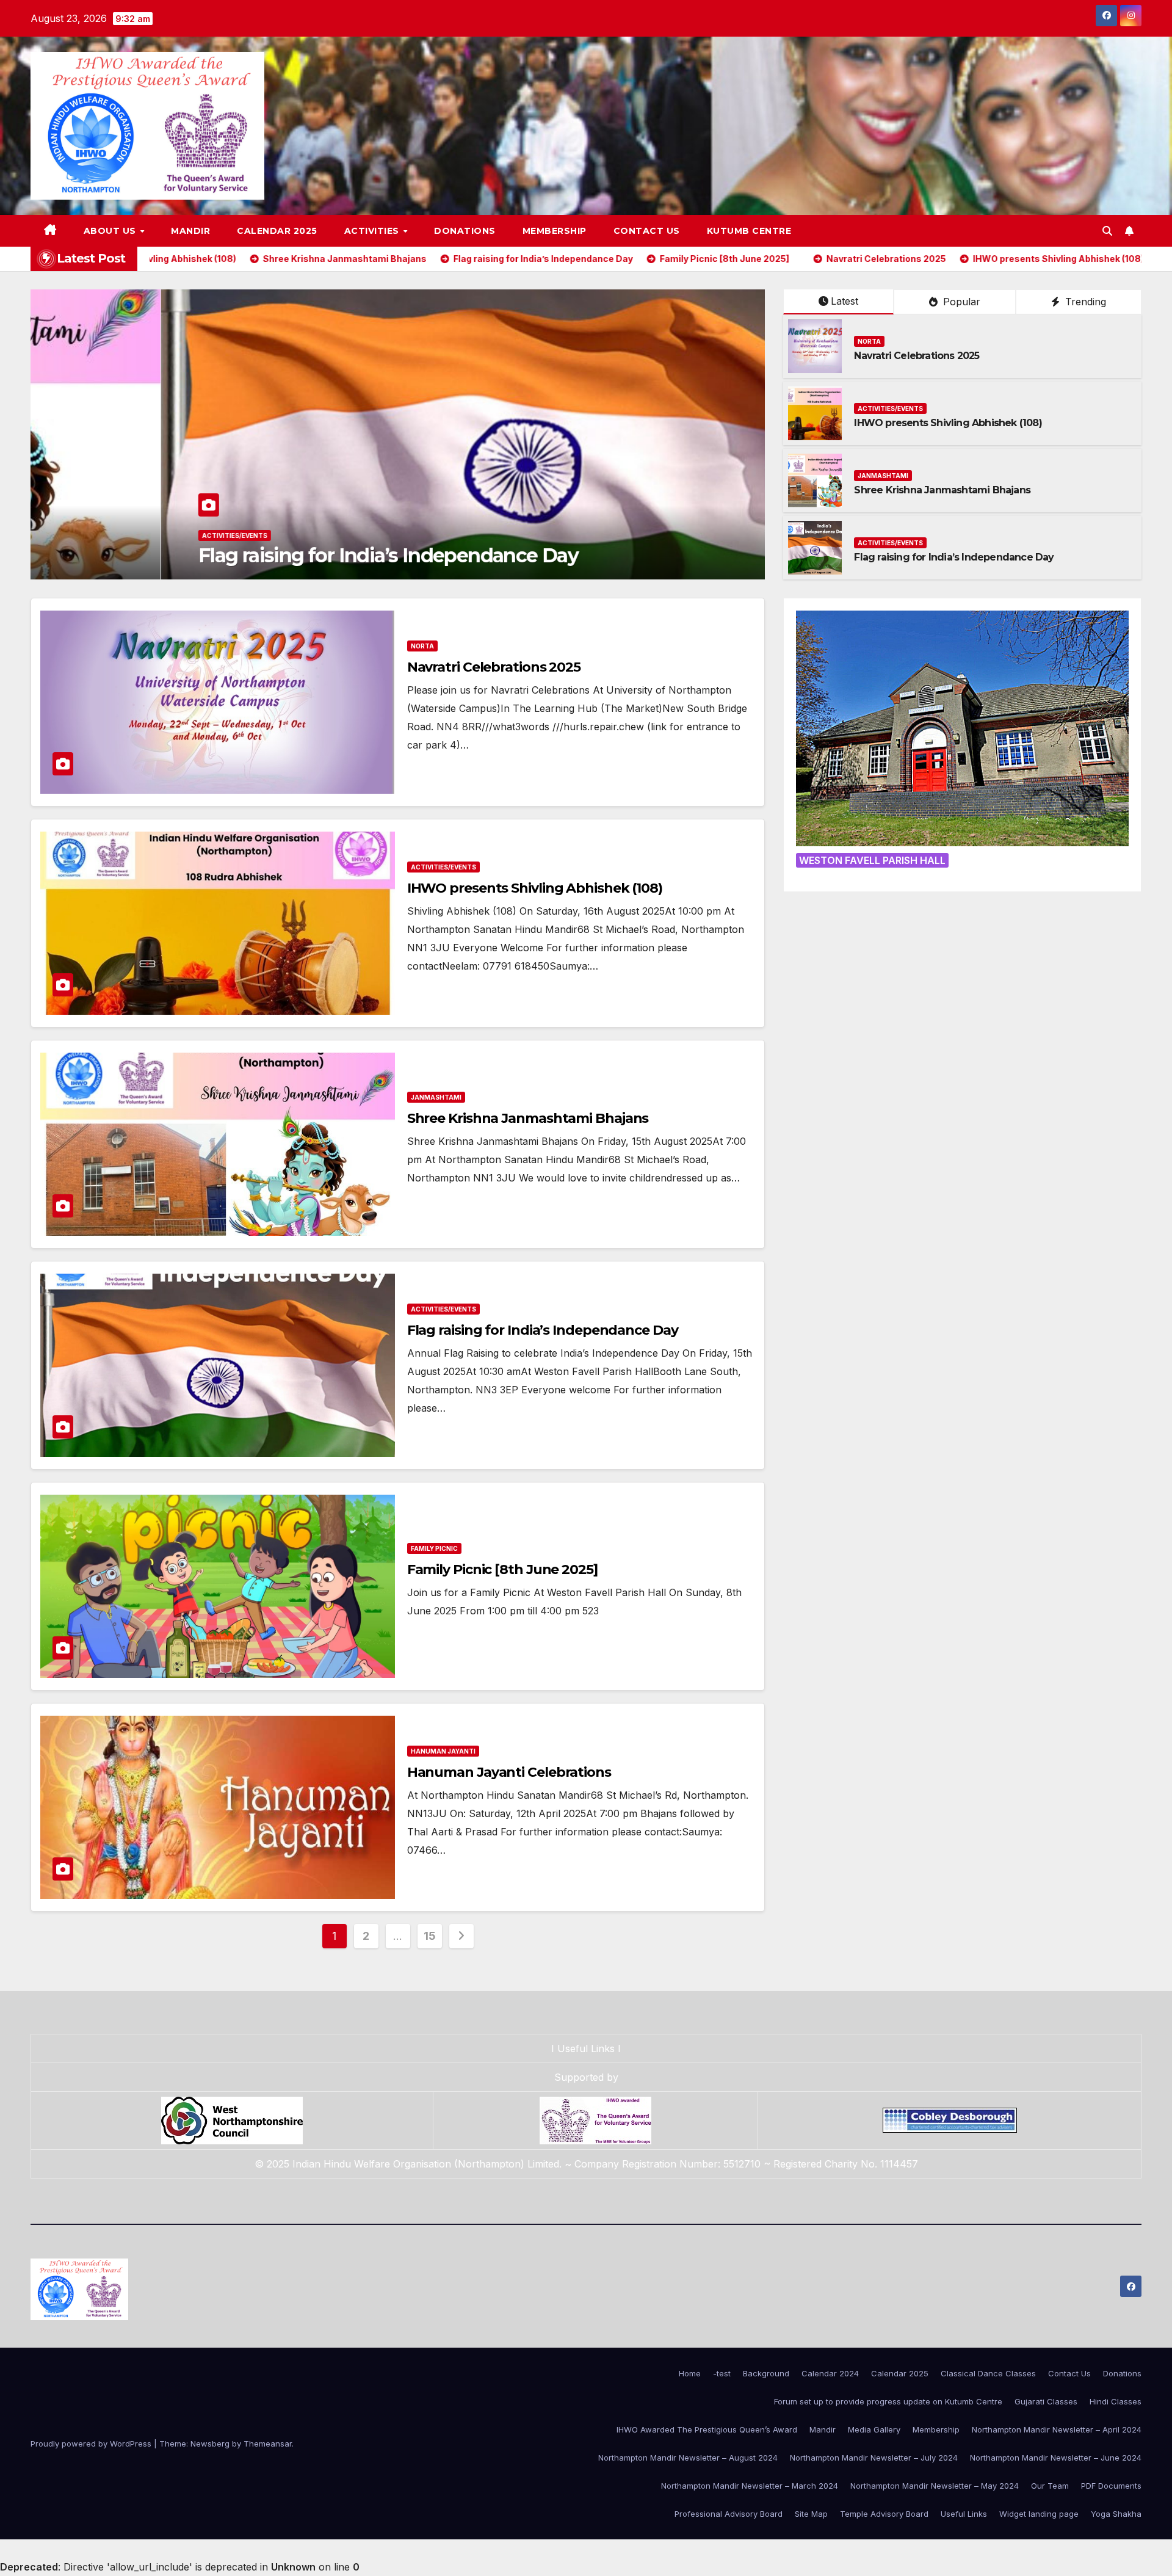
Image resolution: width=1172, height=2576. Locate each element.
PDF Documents (1111, 2486)
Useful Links (586, 2048)
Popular (960, 302)
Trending (1084, 302)
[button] (1107, 231)
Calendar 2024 (830, 2373)
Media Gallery (874, 2429)
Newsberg (210, 2444)
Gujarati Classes (1046, 2401)
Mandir (190, 231)
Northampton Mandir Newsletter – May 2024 (935, 2486)
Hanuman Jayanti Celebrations (509, 1772)
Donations (465, 231)
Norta (869, 341)
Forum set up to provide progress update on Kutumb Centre (888, 2401)
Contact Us (647, 231)
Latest (845, 301)
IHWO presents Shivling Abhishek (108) (948, 423)
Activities (373, 231)
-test (722, 2373)
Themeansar (268, 2444)
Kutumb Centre (749, 231)
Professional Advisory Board (729, 2514)
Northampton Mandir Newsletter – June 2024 (1056, 2458)
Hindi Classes (1116, 2401)
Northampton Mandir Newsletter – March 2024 (750, 2486)
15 (429, 1936)
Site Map (811, 2514)
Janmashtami (883, 476)
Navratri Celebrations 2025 (917, 356)
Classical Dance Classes (988, 2373)
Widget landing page (1039, 2514)
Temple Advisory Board (884, 2514)
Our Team (1050, 2486)
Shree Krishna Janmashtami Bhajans (942, 490)
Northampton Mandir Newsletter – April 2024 (1057, 2429)
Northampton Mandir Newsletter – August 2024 (688, 2458)
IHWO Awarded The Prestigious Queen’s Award (707, 2429)
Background (766, 2373)
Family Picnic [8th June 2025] (206, 555)
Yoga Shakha (1116, 2514)
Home (690, 2373)
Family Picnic (97, 535)
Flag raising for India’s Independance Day (954, 557)
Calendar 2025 (277, 231)
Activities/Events (890, 408)
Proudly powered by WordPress (92, 2444)
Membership (555, 231)
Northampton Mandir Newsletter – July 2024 (874, 2458)
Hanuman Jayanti (443, 1751)
